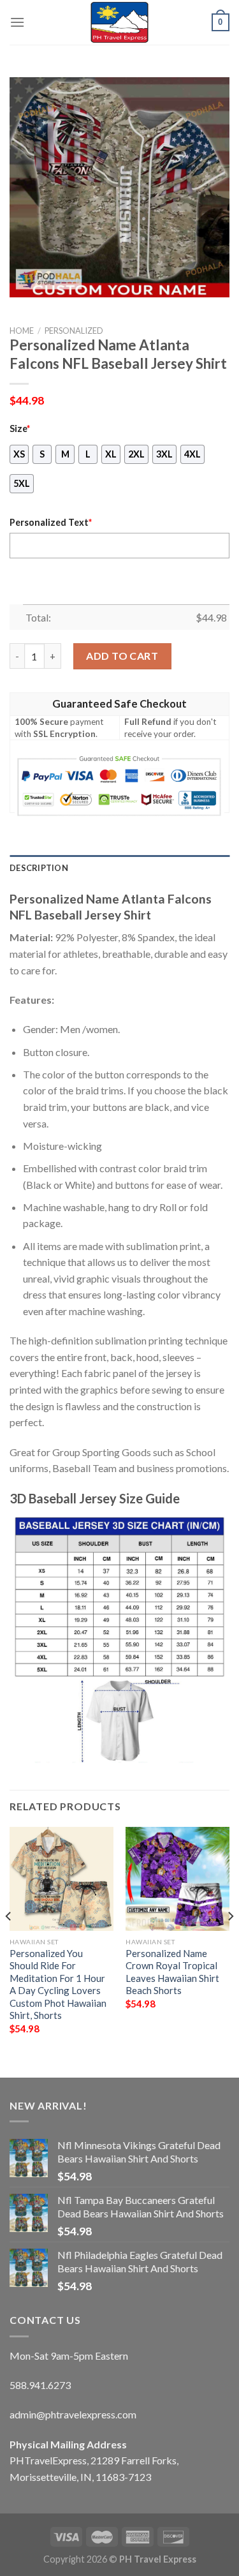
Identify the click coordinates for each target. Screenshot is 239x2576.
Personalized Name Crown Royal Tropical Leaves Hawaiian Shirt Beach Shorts (172, 1972)
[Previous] (9, 1941)
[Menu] (17, 22)
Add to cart (122, 656)
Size (20, 428)
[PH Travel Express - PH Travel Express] (120, 22)
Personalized (74, 331)
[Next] (230, 1941)
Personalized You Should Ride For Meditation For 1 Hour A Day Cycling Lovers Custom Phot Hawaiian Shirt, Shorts (58, 1984)
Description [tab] (39, 868)
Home (22, 331)
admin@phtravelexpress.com (73, 2414)
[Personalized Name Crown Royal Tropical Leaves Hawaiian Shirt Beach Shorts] (177, 1879)
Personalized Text (51, 522)
